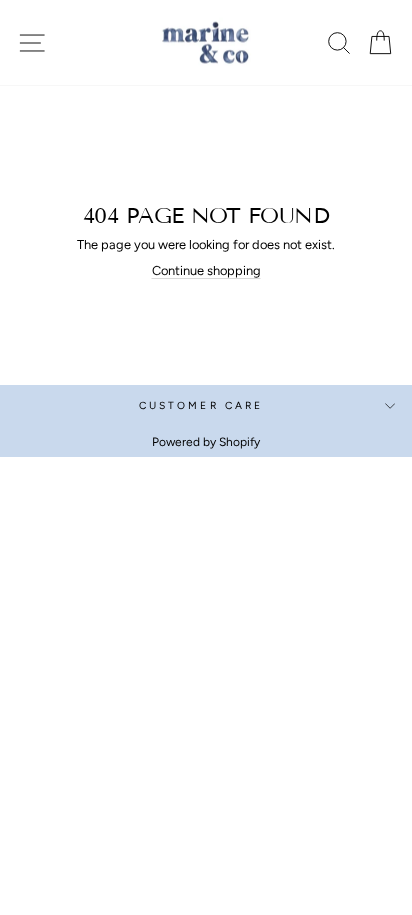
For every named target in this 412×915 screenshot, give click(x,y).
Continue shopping (206, 270)
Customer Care (201, 405)
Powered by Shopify (206, 442)
